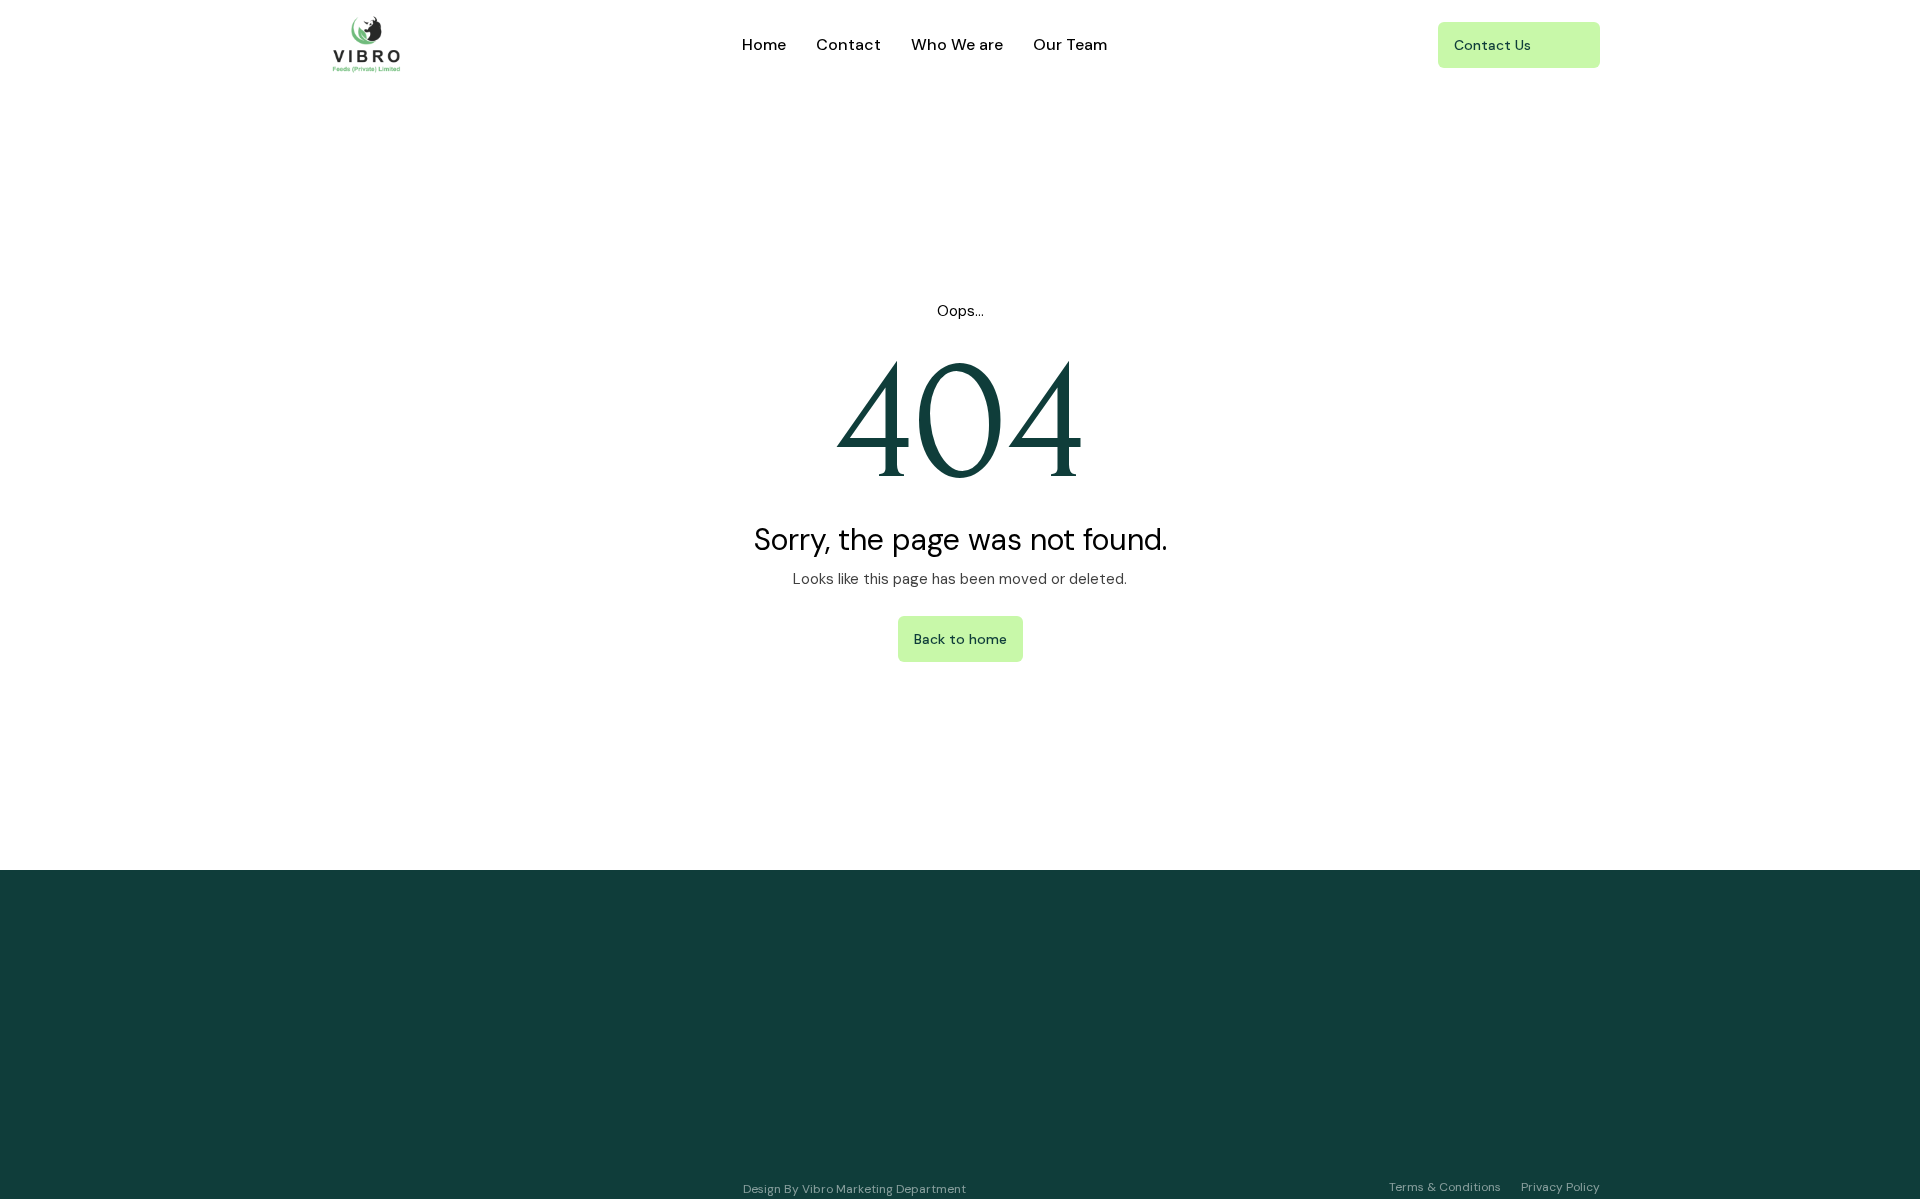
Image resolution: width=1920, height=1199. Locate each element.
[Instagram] (1517, 1115)
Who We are (957, 44)
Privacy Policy (1560, 1187)
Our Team (1070, 44)
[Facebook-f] (1575, 1115)
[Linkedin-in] (1459, 1115)
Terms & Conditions (1445, 1187)
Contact (848, 44)
